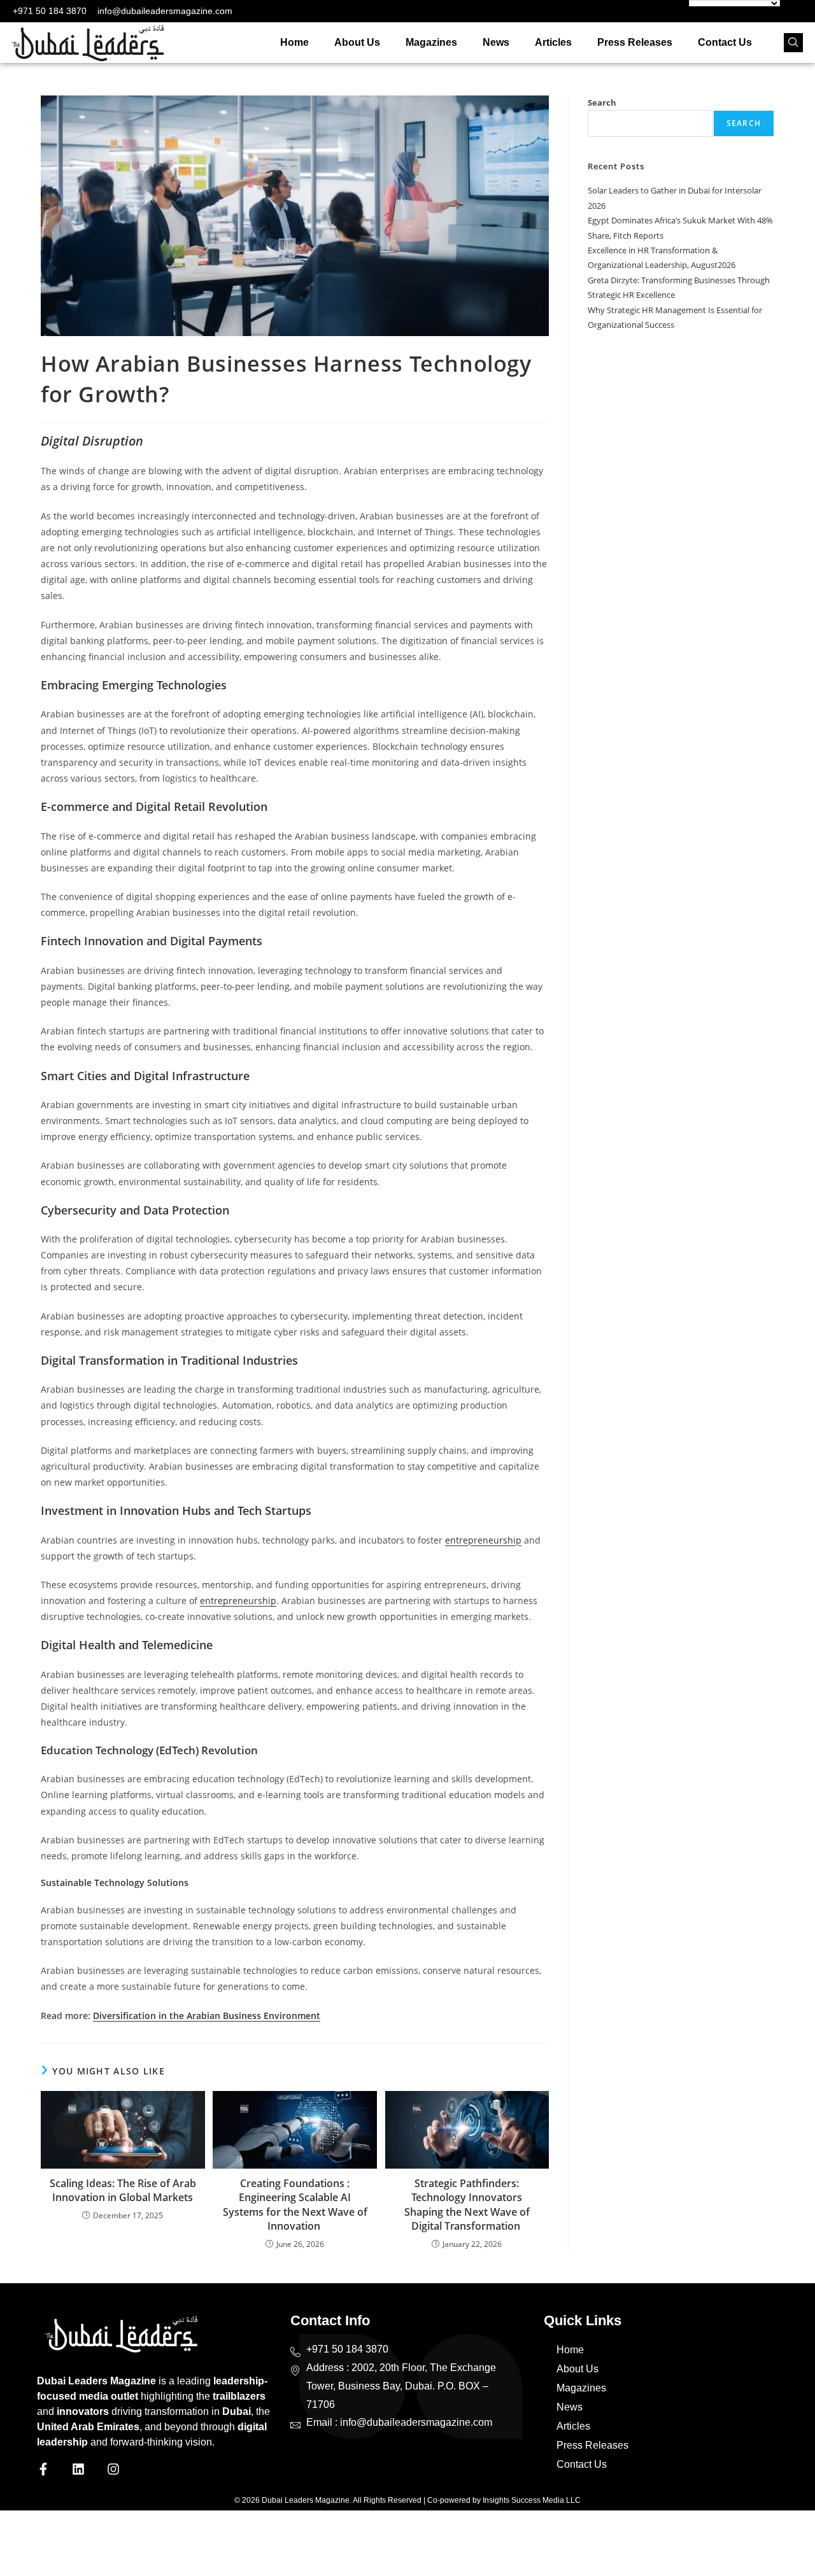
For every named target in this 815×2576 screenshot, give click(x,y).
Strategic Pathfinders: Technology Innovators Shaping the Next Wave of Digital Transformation (467, 2205)
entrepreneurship (483, 1540)
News (496, 42)
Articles (553, 42)
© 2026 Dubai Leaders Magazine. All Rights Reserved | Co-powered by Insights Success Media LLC (407, 2500)
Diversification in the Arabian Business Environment (207, 2016)
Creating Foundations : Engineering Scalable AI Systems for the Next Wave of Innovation (295, 2205)
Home (294, 42)
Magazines (431, 42)
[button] (793, 43)
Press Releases (635, 42)
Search (602, 102)
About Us (357, 42)
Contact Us (725, 42)
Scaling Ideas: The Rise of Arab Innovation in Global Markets (123, 2190)
